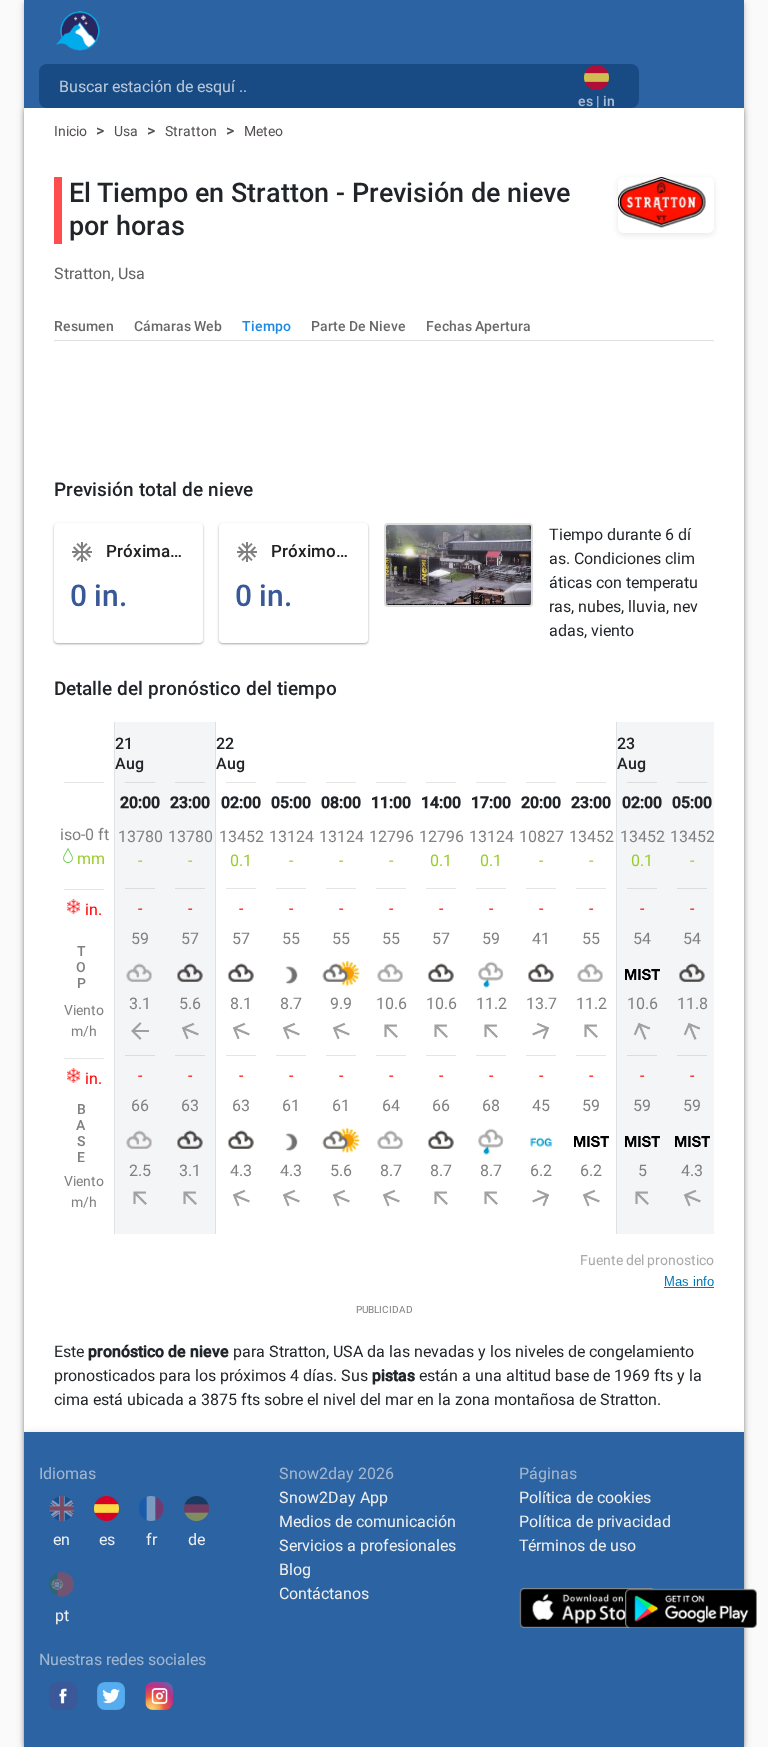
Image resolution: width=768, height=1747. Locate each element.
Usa (127, 131)
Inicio (72, 131)
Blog (295, 1569)
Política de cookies (585, 1497)
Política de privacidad (595, 1521)
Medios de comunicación (367, 1521)
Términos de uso (577, 1545)
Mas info (689, 1281)
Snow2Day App (333, 1497)
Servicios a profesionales (367, 1545)
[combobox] (312, 85)
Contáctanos (324, 1593)
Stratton (192, 131)
